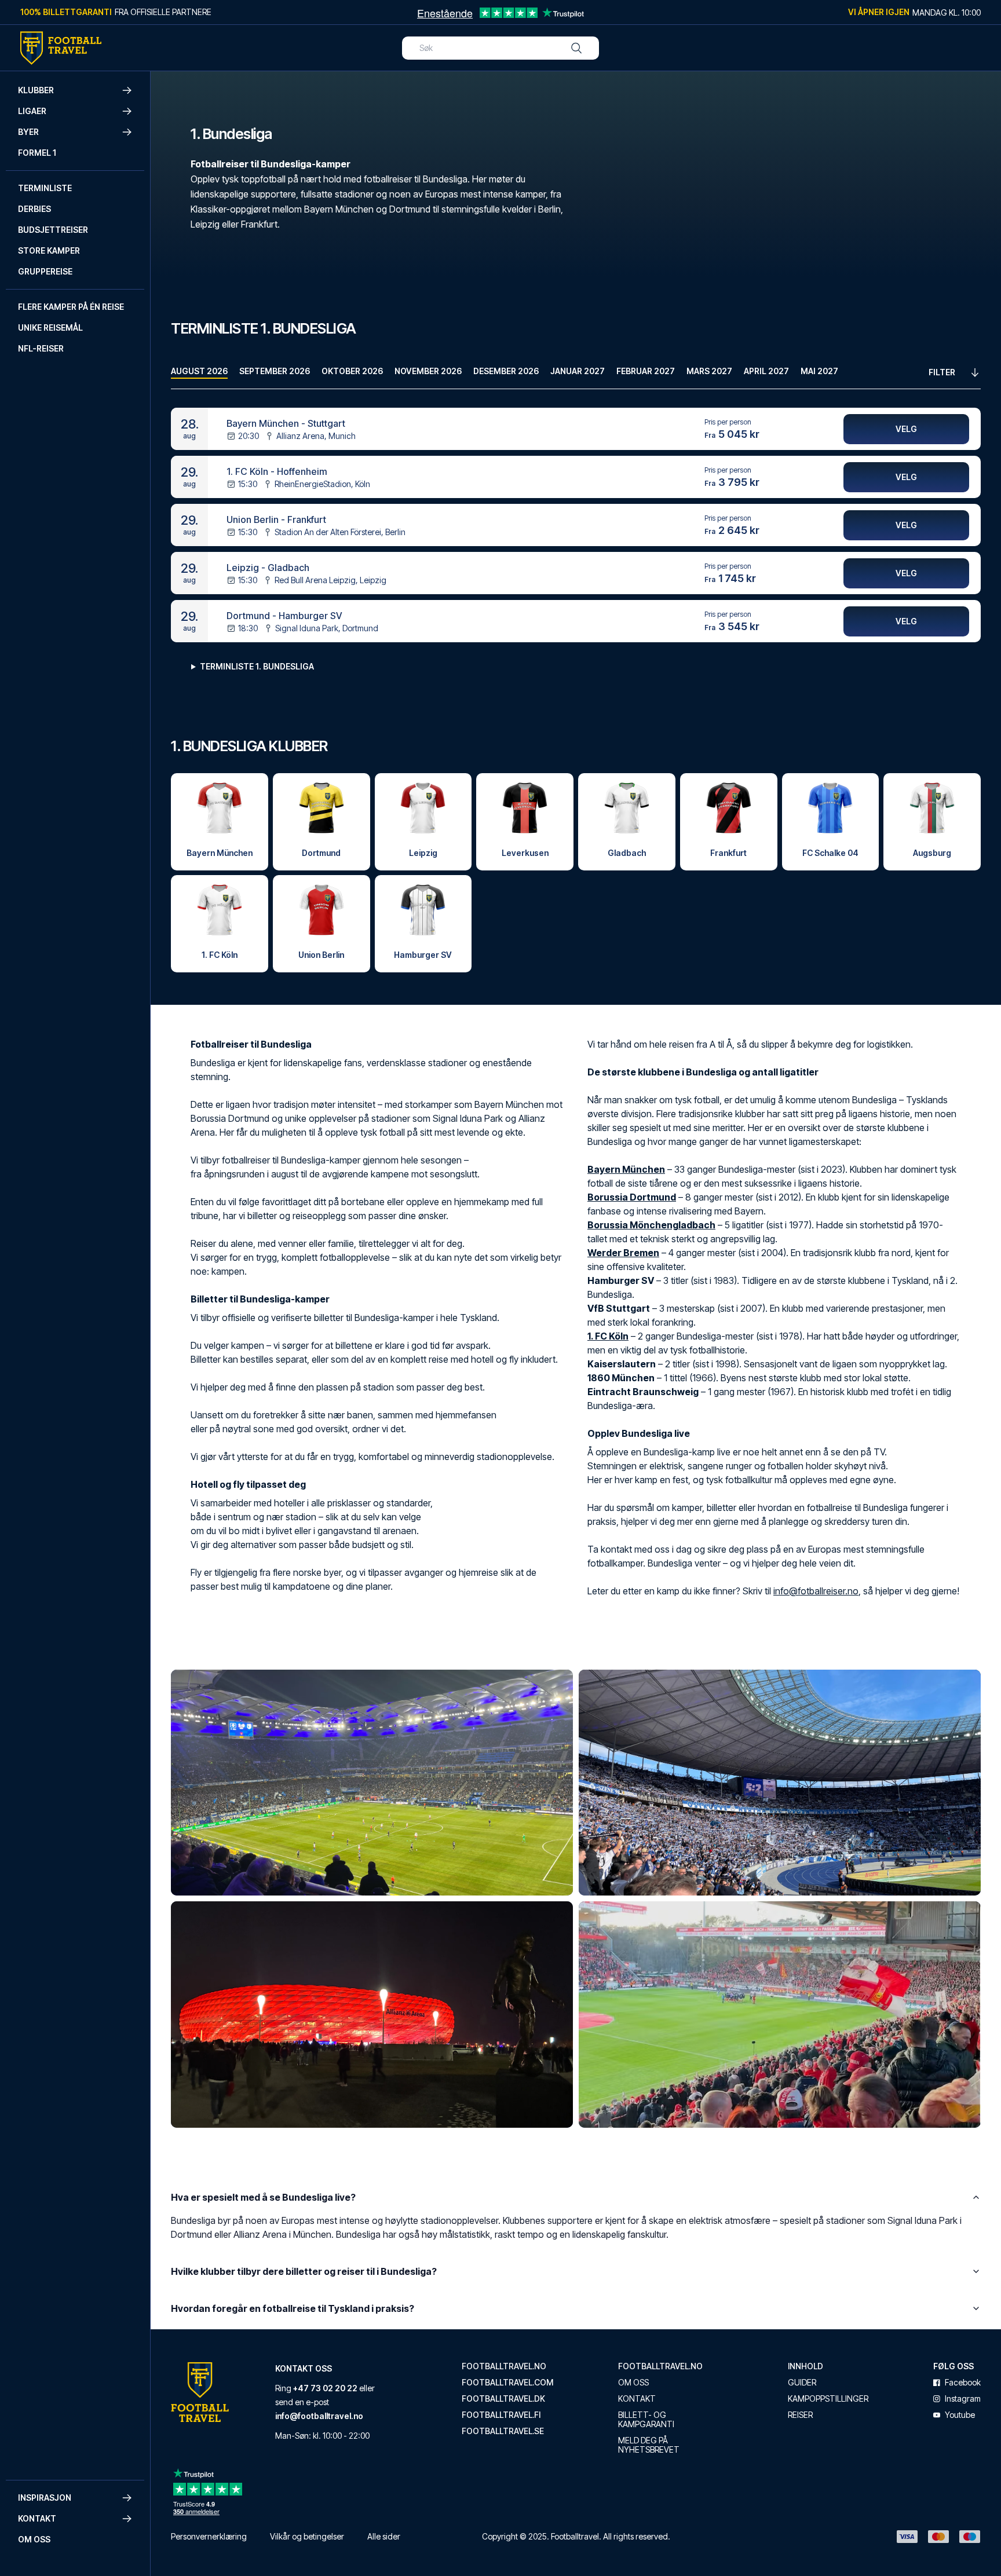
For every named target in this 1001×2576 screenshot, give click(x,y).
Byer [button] (28, 132)
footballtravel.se (503, 2431)
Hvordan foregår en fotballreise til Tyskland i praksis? (293, 2308)
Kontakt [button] (37, 2518)
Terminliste (45, 188)
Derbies (34, 209)
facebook (963, 2383)
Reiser (800, 2415)
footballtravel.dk (503, 2399)
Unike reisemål (50, 328)
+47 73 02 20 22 (325, 2388)
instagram (963, 2399)
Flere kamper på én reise (71, 307)
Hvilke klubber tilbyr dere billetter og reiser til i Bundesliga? (304, 2271)
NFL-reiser (41, 348)
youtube (960, 2415)
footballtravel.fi (501, 2415)
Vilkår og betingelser (307, 2536)
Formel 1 (37, 153)
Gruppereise (45, 271)
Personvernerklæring (209, 2536)
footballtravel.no (504, 2366)
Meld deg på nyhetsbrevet (649, 2445)
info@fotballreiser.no (816, 1591)
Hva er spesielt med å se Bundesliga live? (263, 2197)
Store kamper (49, 250)
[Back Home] (61, 48)
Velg (906, 429)
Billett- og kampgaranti (646, 2420)
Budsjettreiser (53, 230)
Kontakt (637, 2399)
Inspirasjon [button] (45, 2498)
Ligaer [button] (32, 111)
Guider (802, 2383)
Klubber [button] (36, 90)
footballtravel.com (507, 2383)
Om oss (34, 2539)
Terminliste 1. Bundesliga (257, 666)
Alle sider (384, 2536)
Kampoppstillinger (828, 2399)
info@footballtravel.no (319, 2416)
